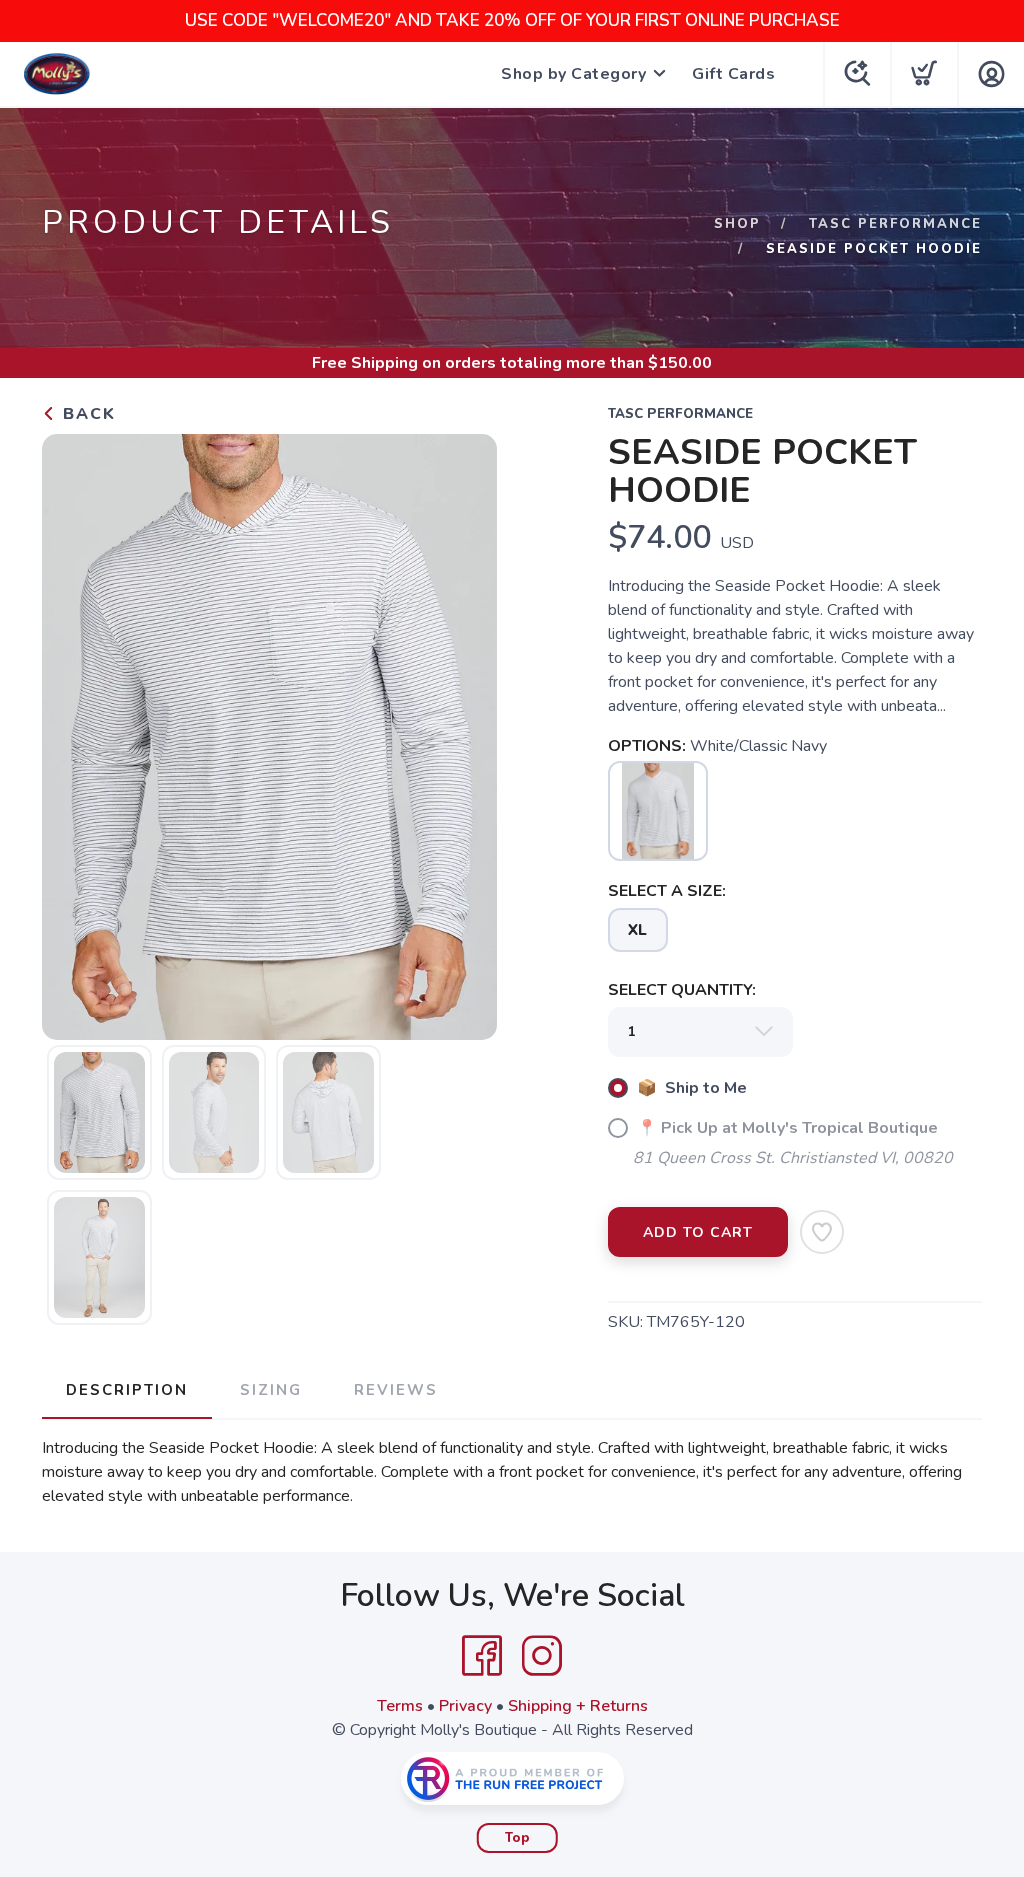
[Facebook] (482, 1656)
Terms (400, 1706)
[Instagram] (542, 1656)
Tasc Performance (895, 224)
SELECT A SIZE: (667, 891)
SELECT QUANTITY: (682, 990)
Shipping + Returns (578, 1706)
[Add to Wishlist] (822, 1232)
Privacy (465, 1706)
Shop (737, 224)
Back (86, 414)
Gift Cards (733, 74)
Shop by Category (573, 74)
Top (517, 1838)
